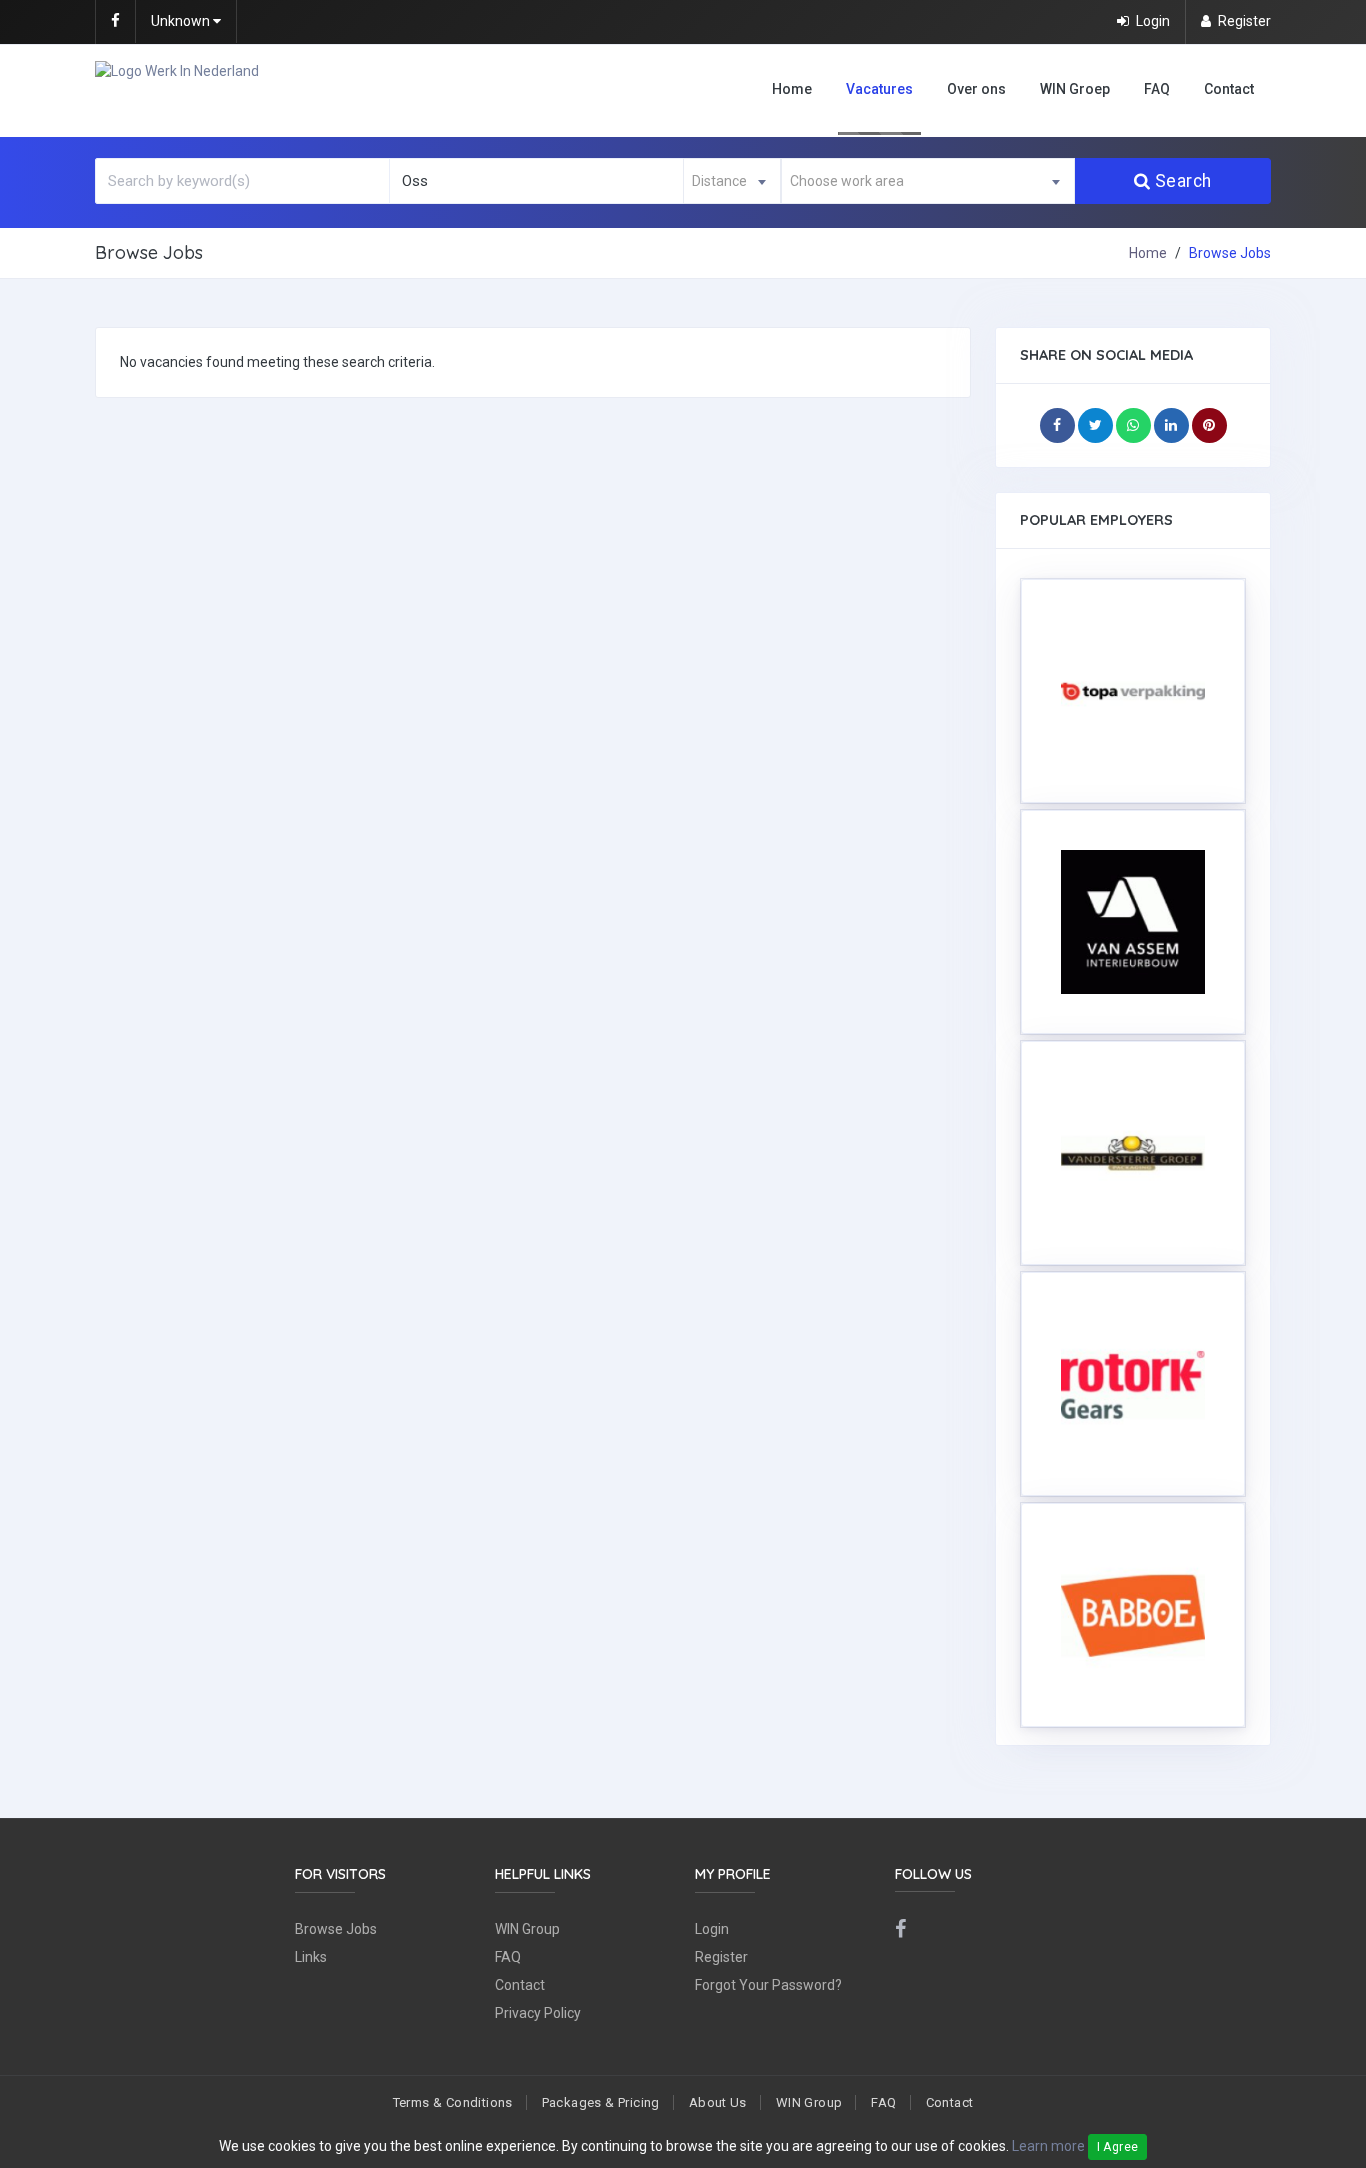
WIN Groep (1075, 89)
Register (721, 1957)
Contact (1229, 89)
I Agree (1118, 2147)
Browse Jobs (336, 1929)
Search (1183, 181)
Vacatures (879, 89)
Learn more (1048, 2146)
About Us (718, 2102)
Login (712, 1929)
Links (311, 1957)
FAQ (1157, 89)
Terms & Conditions (453, 2102)
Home (792, 89)
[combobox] (732, 181)
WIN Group (527, 1929)
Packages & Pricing (601, 2102)
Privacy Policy (538, 2013)
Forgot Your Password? (768, 1985)
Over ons (976, 89)
